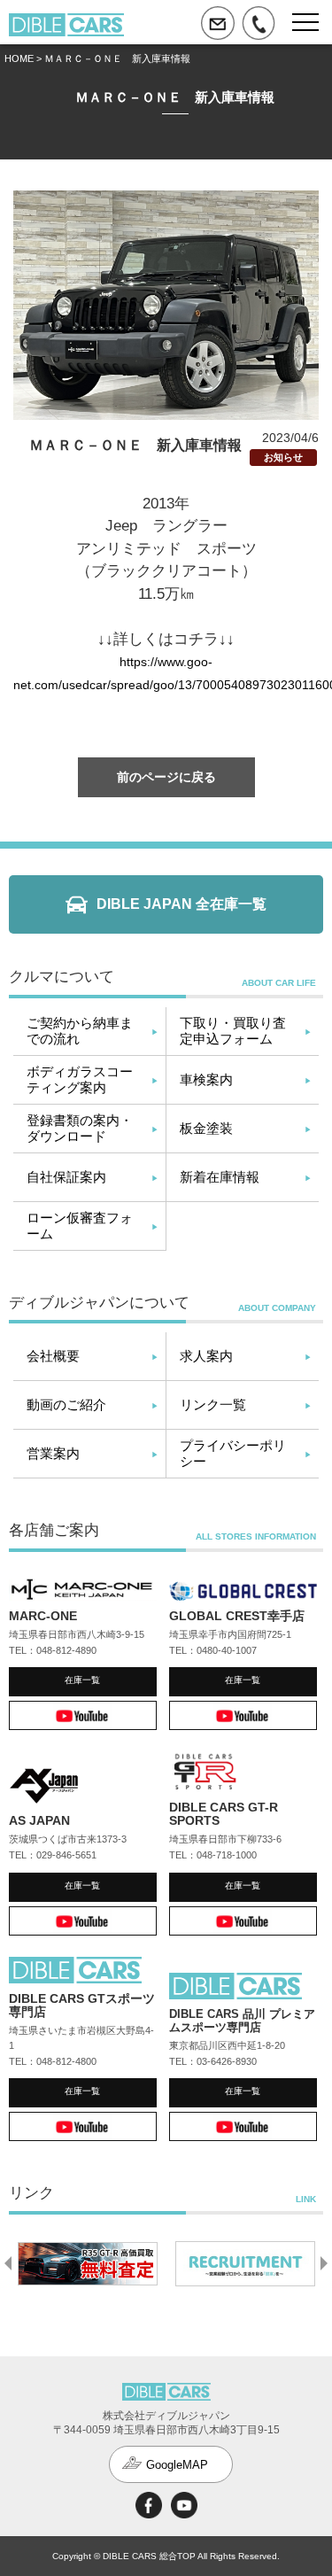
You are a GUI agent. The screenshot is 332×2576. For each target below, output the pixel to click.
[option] (88, 2263)
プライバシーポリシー (233, 1453)
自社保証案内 (66, 1177)
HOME (19, 58)
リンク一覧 (213, 1404)
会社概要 (53, 1356)
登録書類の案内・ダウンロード (80, 1128)
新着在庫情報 (220, 1177)
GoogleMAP (177, 2465)
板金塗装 (206, 1128)
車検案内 (206, 1079)
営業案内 (53, 1453)
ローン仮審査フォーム (80, 1226)
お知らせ (283, 457)
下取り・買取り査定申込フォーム (233, 1031)
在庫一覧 (82, 1680)
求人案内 (206, 1356)
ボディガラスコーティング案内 (80, 1079)
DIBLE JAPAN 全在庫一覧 (181, 904)
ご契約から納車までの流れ (80, 1031)
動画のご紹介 (66, 1404)
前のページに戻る (166, 777)
